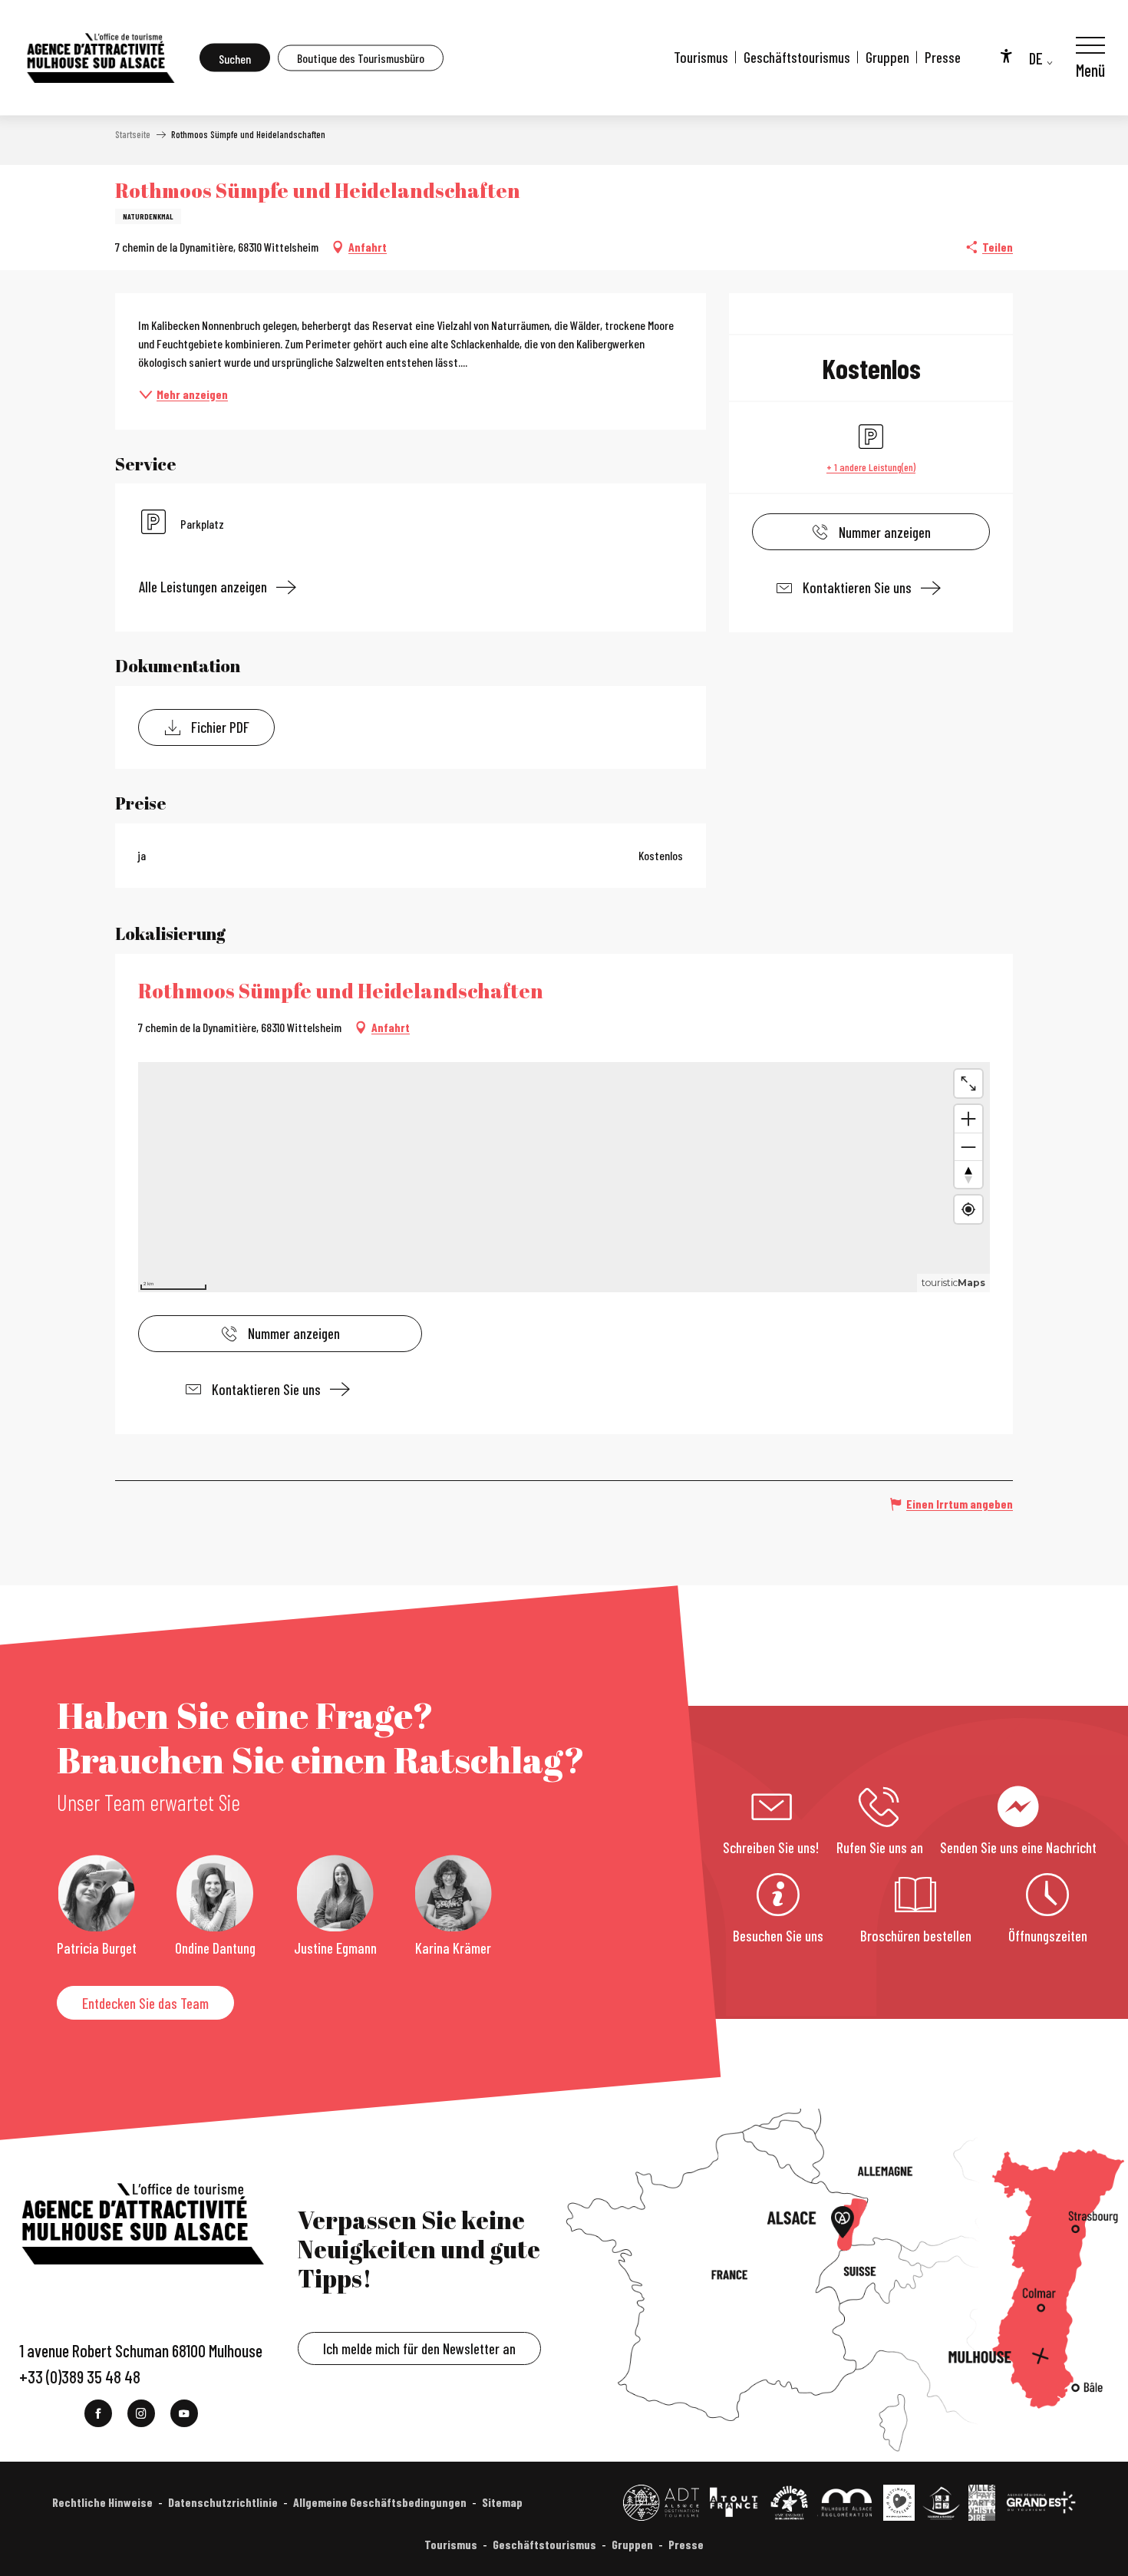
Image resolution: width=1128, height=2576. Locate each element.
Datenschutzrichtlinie (223, 2502)
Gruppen (887, 57)
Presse (943, 57)
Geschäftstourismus (797, 57)
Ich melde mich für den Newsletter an (419, 2348)
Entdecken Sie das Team (145, 2003)
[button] (235, 58)
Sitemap (502, 2502)
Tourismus (701, 57)
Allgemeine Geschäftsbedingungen (380, 2502)
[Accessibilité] (1006, 55)
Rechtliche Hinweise (102, 2502)
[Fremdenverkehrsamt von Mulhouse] (100, 58)
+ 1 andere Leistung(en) (871, 467)
